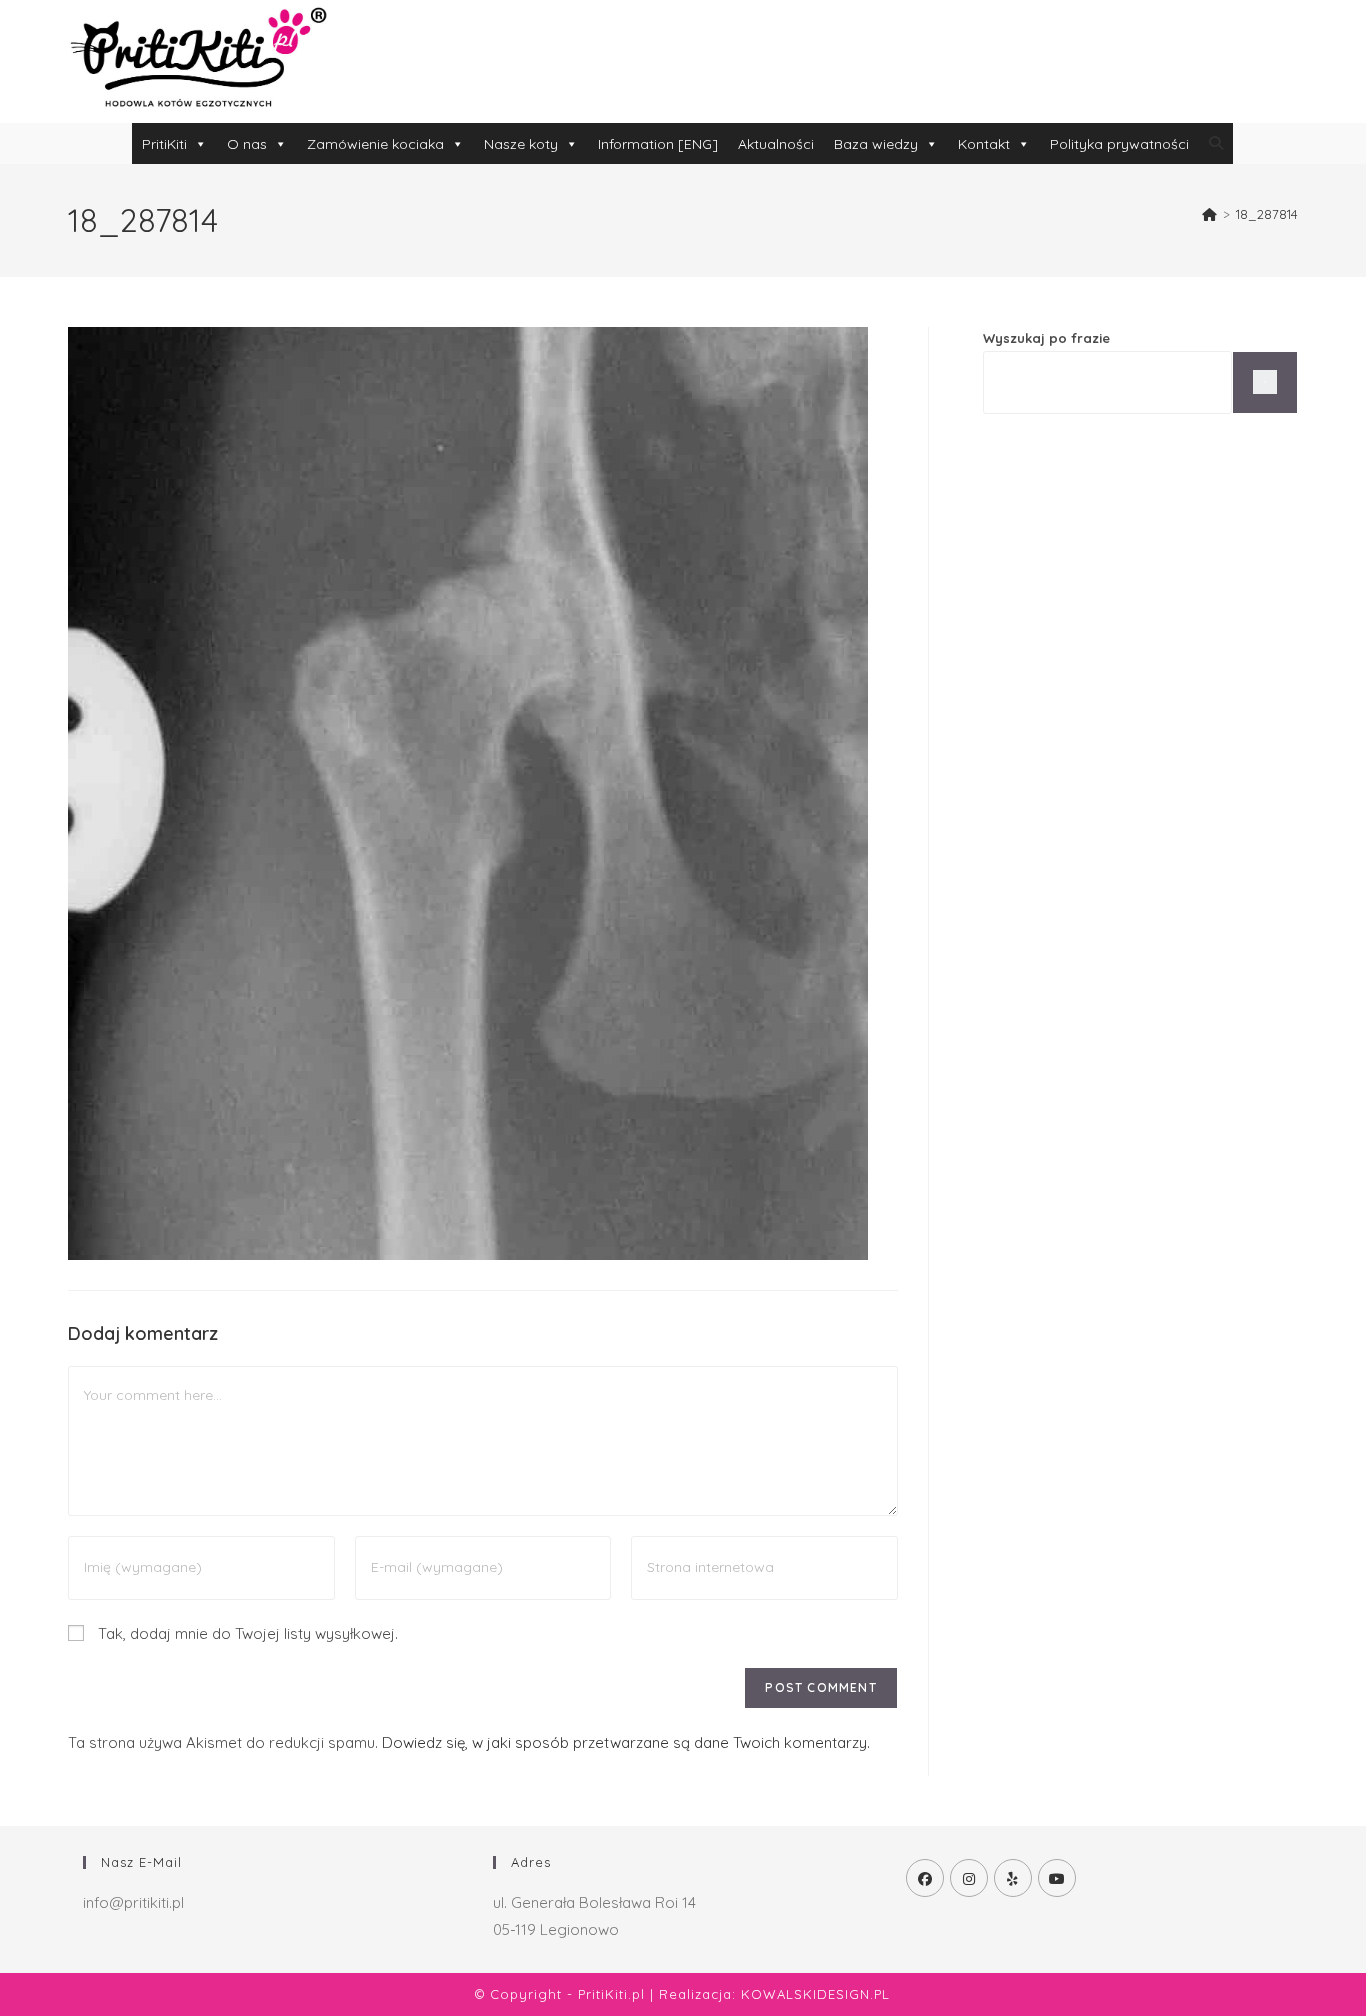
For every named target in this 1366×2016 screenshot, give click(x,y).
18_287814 (1267, 214)
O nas (247, 144)
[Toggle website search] (1216, 143)
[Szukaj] (1265, 382)
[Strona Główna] (1209, 214)
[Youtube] (1057, 1878)
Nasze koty (521, 144)
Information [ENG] (658, 144)
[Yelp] (1013, 1878)
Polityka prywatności (1119, 144)
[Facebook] (925, 1878)
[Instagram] (969, 1878)
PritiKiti (164, 144)
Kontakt (984, 144)
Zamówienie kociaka (375, 144)
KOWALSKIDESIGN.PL (815, 1994)
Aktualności (776, 144)
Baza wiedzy (876, 144)
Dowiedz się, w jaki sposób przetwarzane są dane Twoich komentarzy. (626, 1742)
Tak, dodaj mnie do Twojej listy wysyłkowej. (246, 1633)
